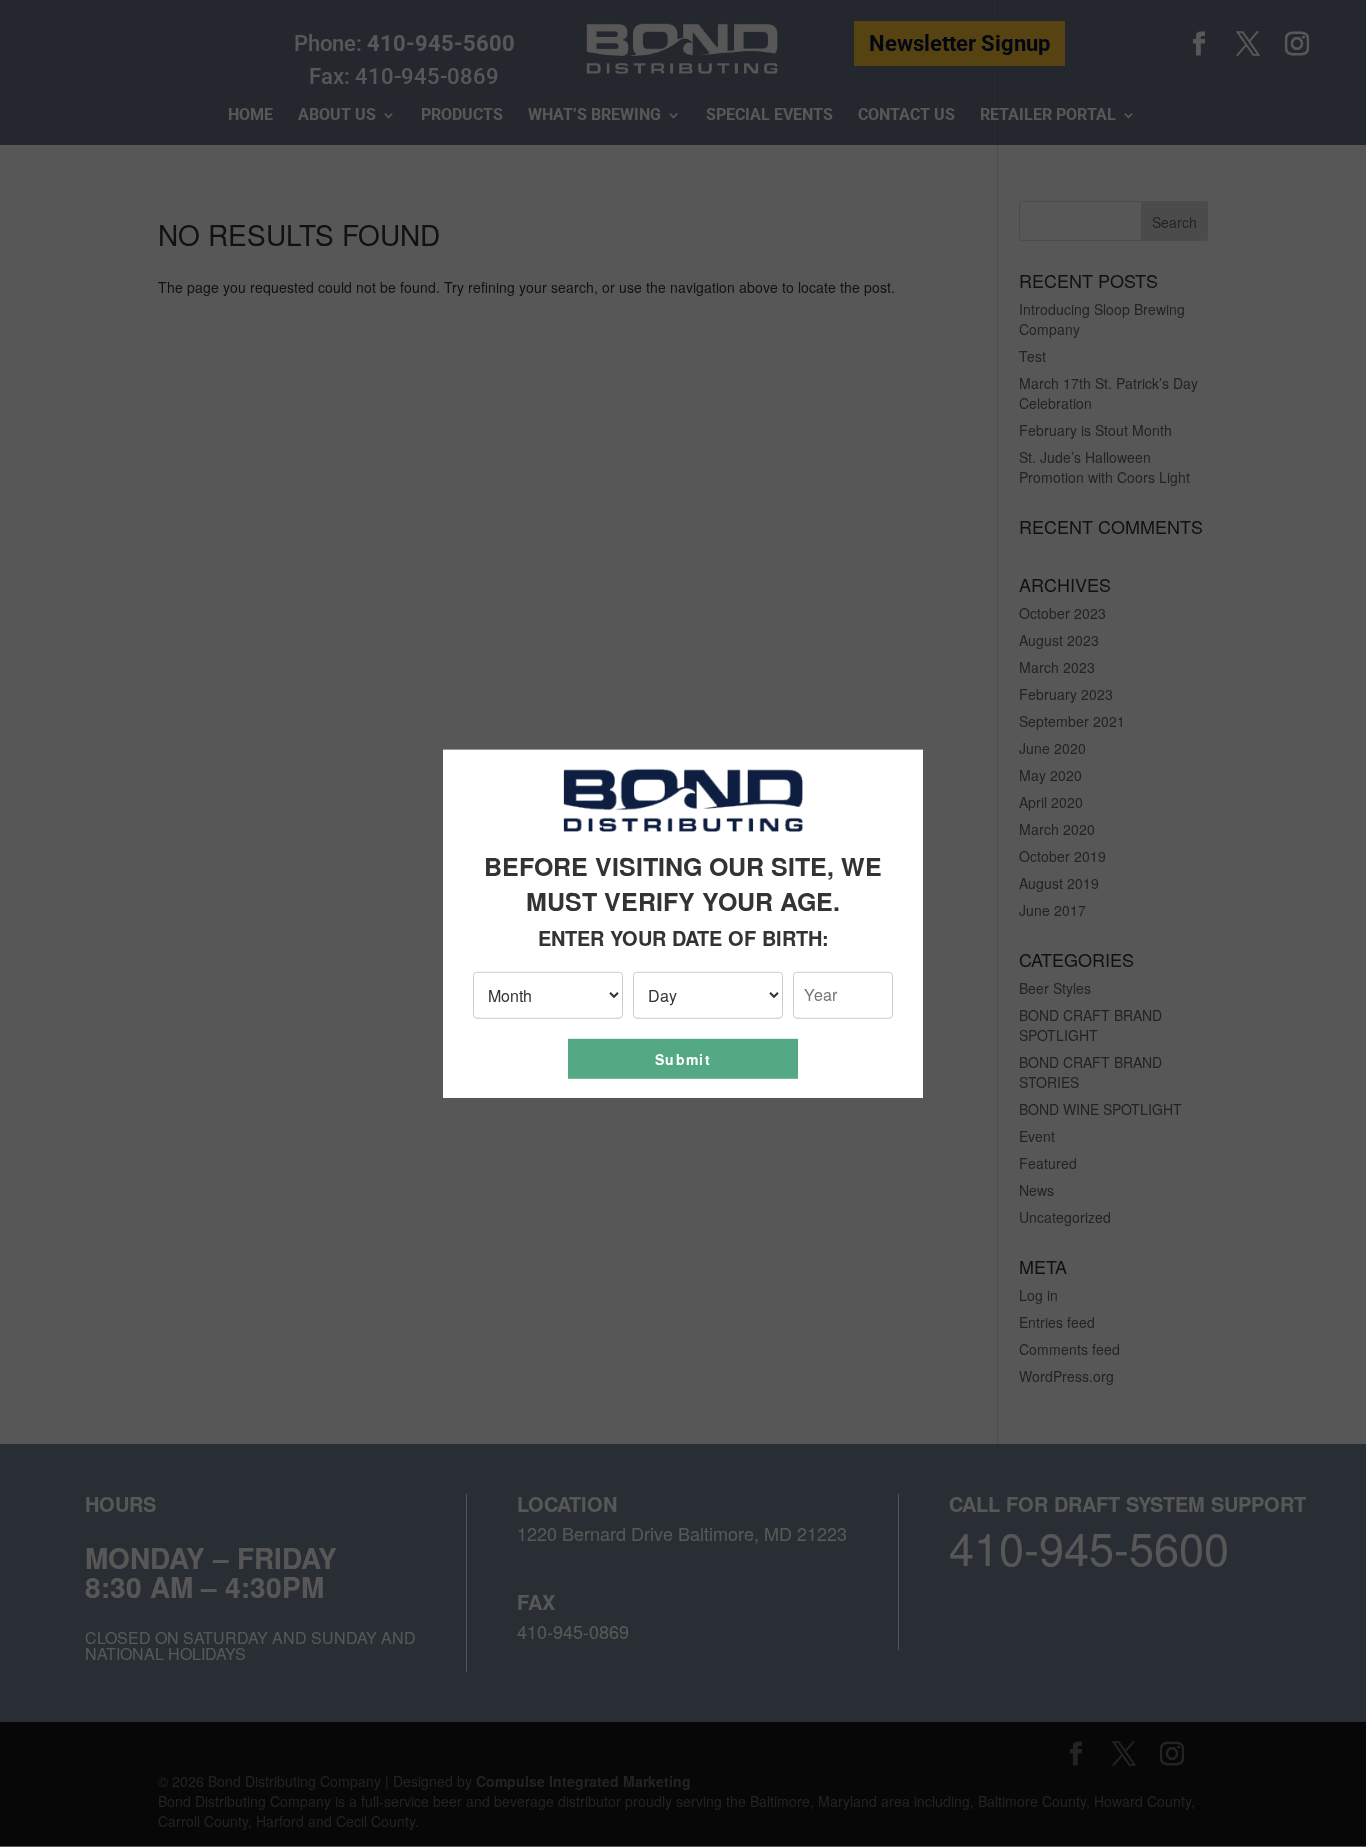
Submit (683, 1059)
